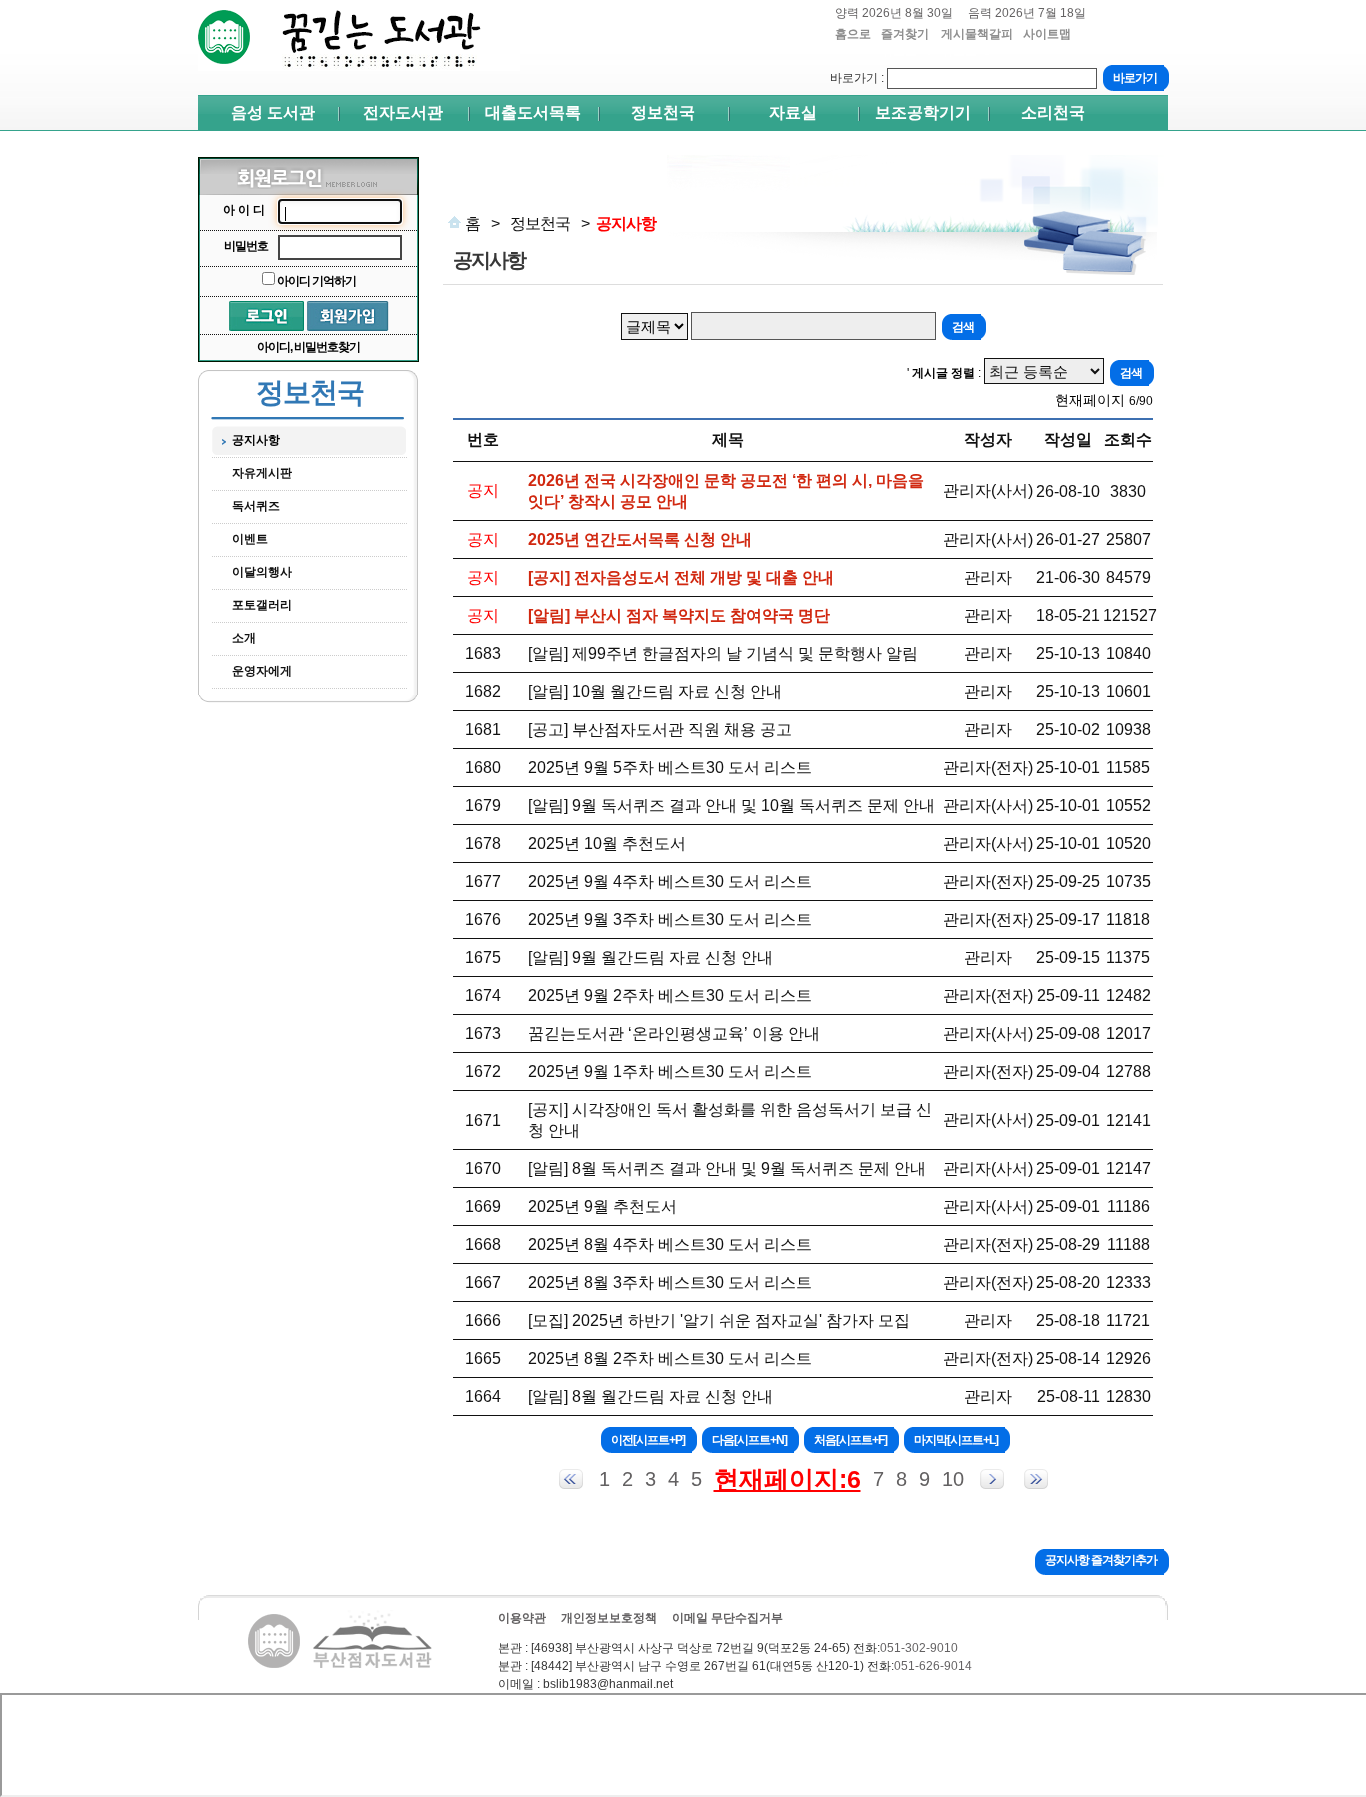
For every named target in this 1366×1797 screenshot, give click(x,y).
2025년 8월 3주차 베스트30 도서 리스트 (670, 1282)
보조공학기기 (923, 112)
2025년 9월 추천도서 (602, 1206)
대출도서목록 (533, 112)
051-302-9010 (919, 1648)
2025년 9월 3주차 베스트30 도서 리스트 (670, 919)
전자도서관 (403, 112)
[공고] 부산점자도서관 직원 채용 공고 (660, 729)
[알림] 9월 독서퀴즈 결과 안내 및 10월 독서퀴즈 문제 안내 (731, 805)
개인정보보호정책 (609, 1618)
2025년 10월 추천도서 (607, 843)
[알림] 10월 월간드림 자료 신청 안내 (655, 691)
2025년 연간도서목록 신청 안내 (640, 539)
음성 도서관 (273, 112)
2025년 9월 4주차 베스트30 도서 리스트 (670, 881)
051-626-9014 (933, 1666)
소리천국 (1053, 112)
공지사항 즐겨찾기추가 (1101, 1560)
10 (953, 1479)
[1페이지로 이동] (571, 1479)
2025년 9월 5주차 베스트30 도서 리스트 (670, 767)
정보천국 (663, 112)
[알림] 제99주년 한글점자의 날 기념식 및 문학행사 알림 (723, 653)
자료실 (793, 112)
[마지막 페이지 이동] (1036, 1479)
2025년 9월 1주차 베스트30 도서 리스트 (670, 1071)
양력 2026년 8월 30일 (894, 13)
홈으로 (853, 34)
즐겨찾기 (906, 42)
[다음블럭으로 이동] (992, 1479)
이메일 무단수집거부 (727, 1618)
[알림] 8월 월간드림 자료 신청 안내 (650, 1396)
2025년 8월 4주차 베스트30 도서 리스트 (670, 1244)
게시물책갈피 (977, 42)
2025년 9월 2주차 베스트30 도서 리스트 (670, 995)
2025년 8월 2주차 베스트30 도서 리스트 (670, 1358)
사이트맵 (1047, 34)
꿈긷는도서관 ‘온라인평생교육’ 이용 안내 (674, 1033)
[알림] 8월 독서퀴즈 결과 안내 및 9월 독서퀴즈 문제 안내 (727, 1168)
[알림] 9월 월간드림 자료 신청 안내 (650, 957)
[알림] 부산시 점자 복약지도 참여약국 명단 (679, 615)
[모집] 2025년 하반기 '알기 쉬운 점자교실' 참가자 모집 (719, 1320)
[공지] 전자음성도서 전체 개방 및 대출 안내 (681, 577)
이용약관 (522, 1618)
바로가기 (854, 78)
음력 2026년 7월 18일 (1027, 13)
